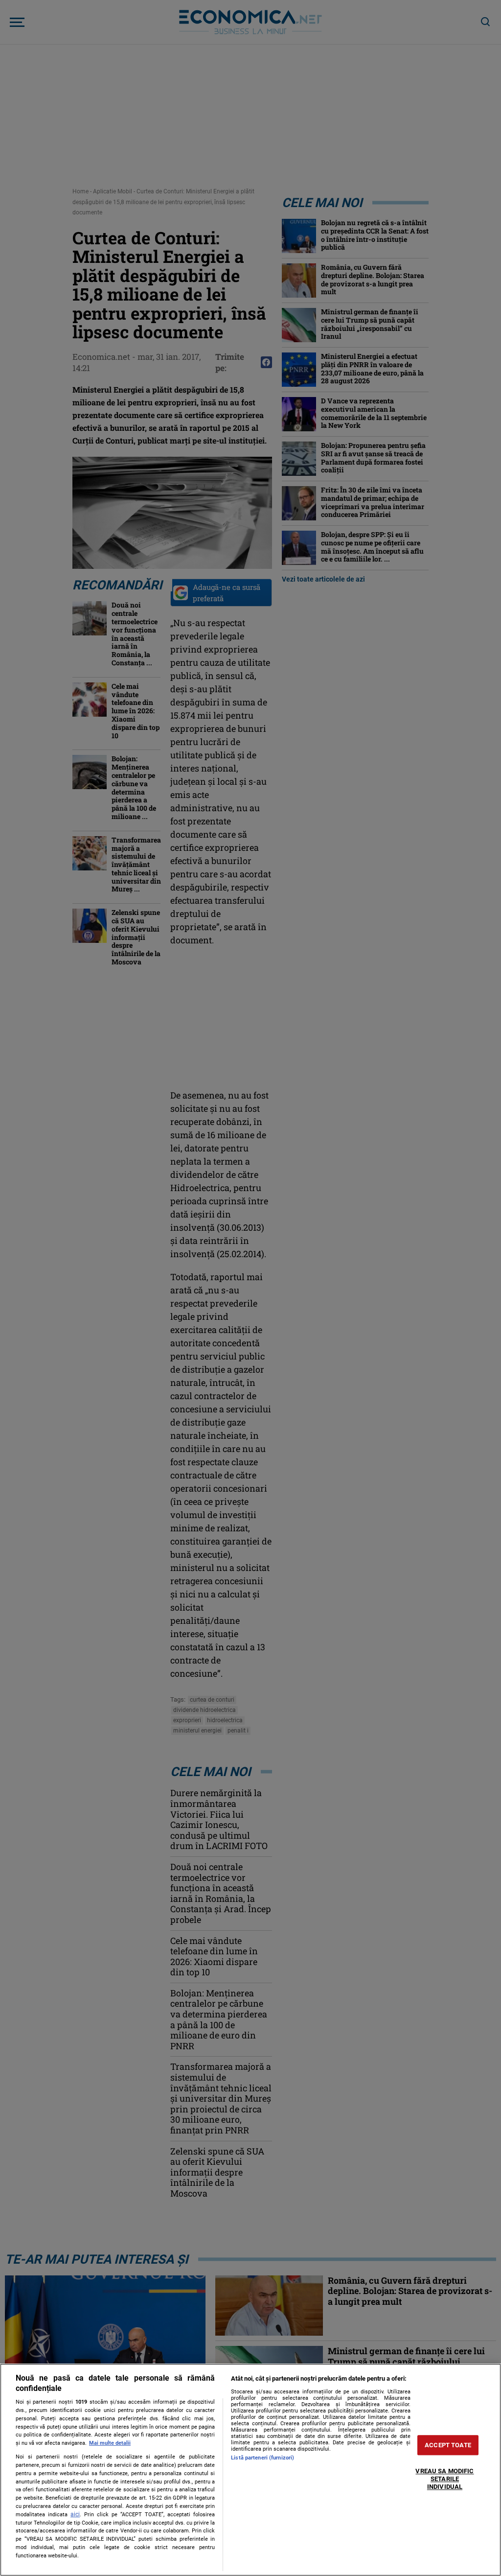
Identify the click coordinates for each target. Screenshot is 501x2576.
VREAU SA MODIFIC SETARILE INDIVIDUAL (444, 2479)
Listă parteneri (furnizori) (262, 2458)
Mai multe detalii (110, 2443)
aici (75, 2514)
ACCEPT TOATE (448, 2445)
